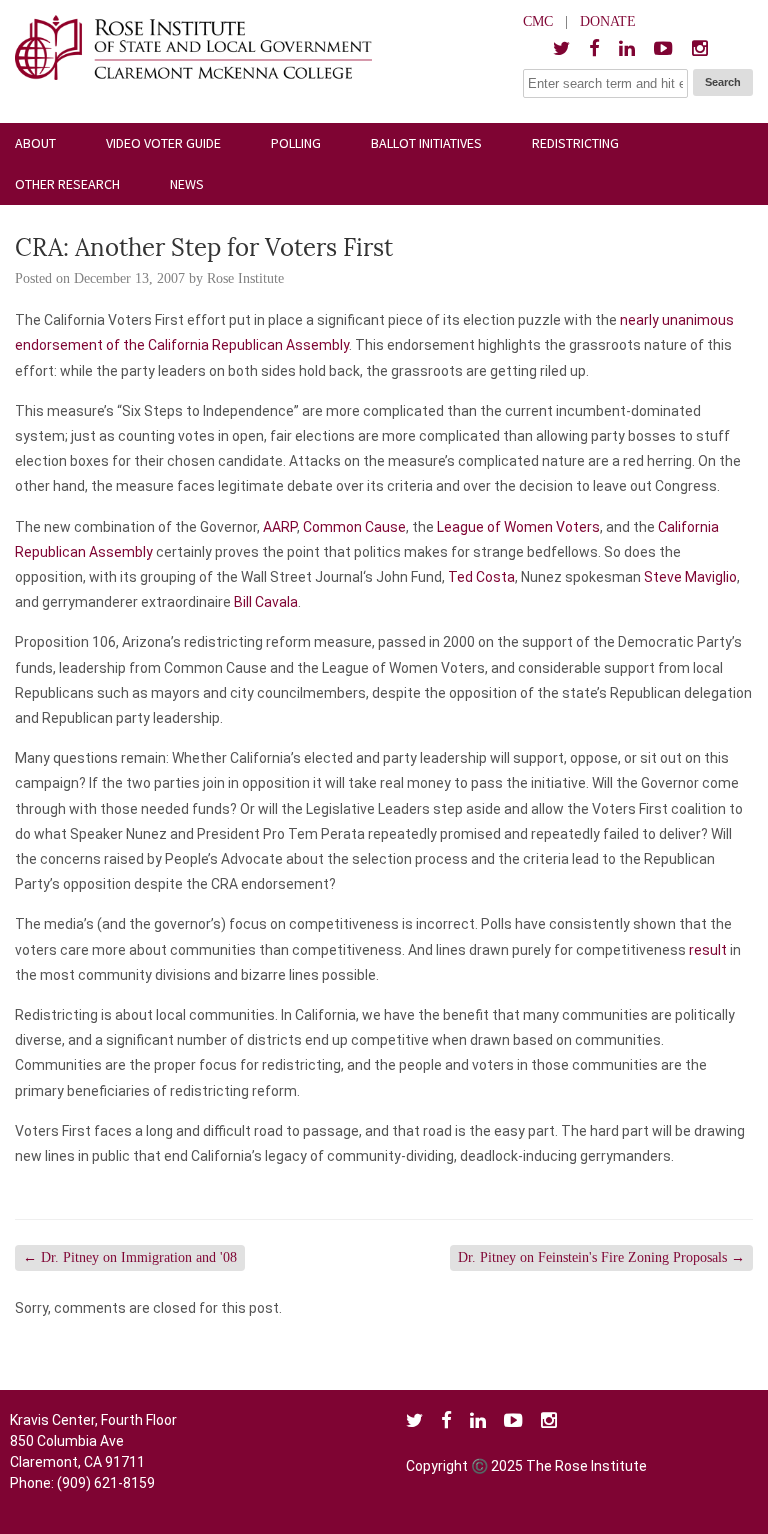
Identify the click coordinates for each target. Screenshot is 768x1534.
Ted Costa (481, 577)
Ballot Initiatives (426, 143)
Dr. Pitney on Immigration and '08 (130, 1257)
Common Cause (354, 527)
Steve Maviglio (690, 577)
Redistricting (575, 143)
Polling (296, 143)
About (35, 143)
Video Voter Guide (163, 143)
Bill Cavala (266, 602)
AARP (280, 527)
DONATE (608, 21)
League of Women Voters (518, 527)
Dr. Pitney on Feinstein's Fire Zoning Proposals (601, 1257)
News (187, 184)
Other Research (67, 184)
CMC (538, 21)
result (708, 950)
